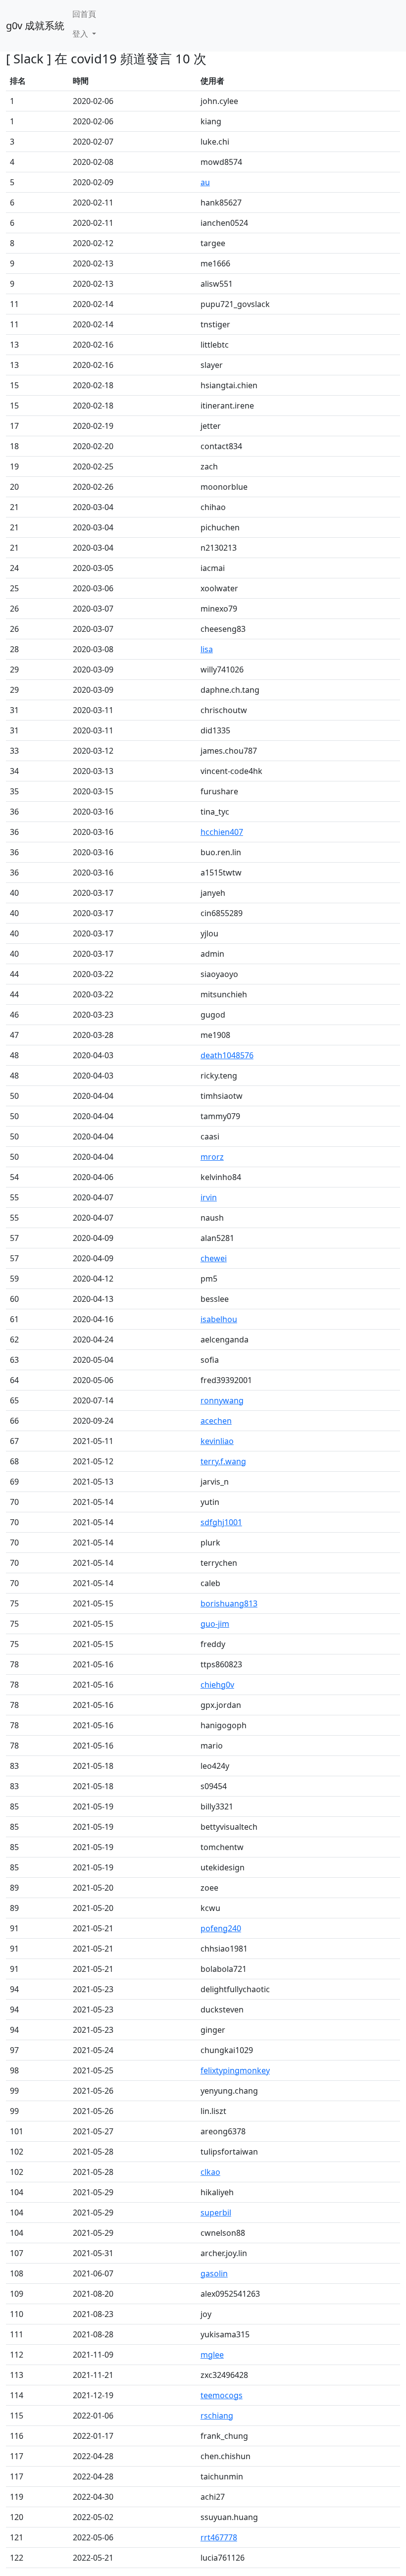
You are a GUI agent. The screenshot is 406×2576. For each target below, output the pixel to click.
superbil (216, 2213)
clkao (210, 2172)
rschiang (217, 2416)
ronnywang (222, 1400)
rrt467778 (219, 2537)
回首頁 (84, 14)
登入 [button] (81, 34)
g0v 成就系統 (35, 26)
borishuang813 (229, 1603)
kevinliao (217, 1441)
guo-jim (215, 1624)
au (205, 182)
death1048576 (227, 1055)
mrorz (212, 1157)
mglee (212, 2355)
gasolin (214, 2273)
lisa (207, 649)
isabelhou (219, 1319)
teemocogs (222, 2395)
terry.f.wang (223, 1461)
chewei (214, 1258)
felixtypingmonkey (235, 2070)
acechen (216, 1421)
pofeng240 (221, 1928)
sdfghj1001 (221, 1522)
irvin (209, 1197)
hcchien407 (222, 832)
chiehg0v (217, 1685)
